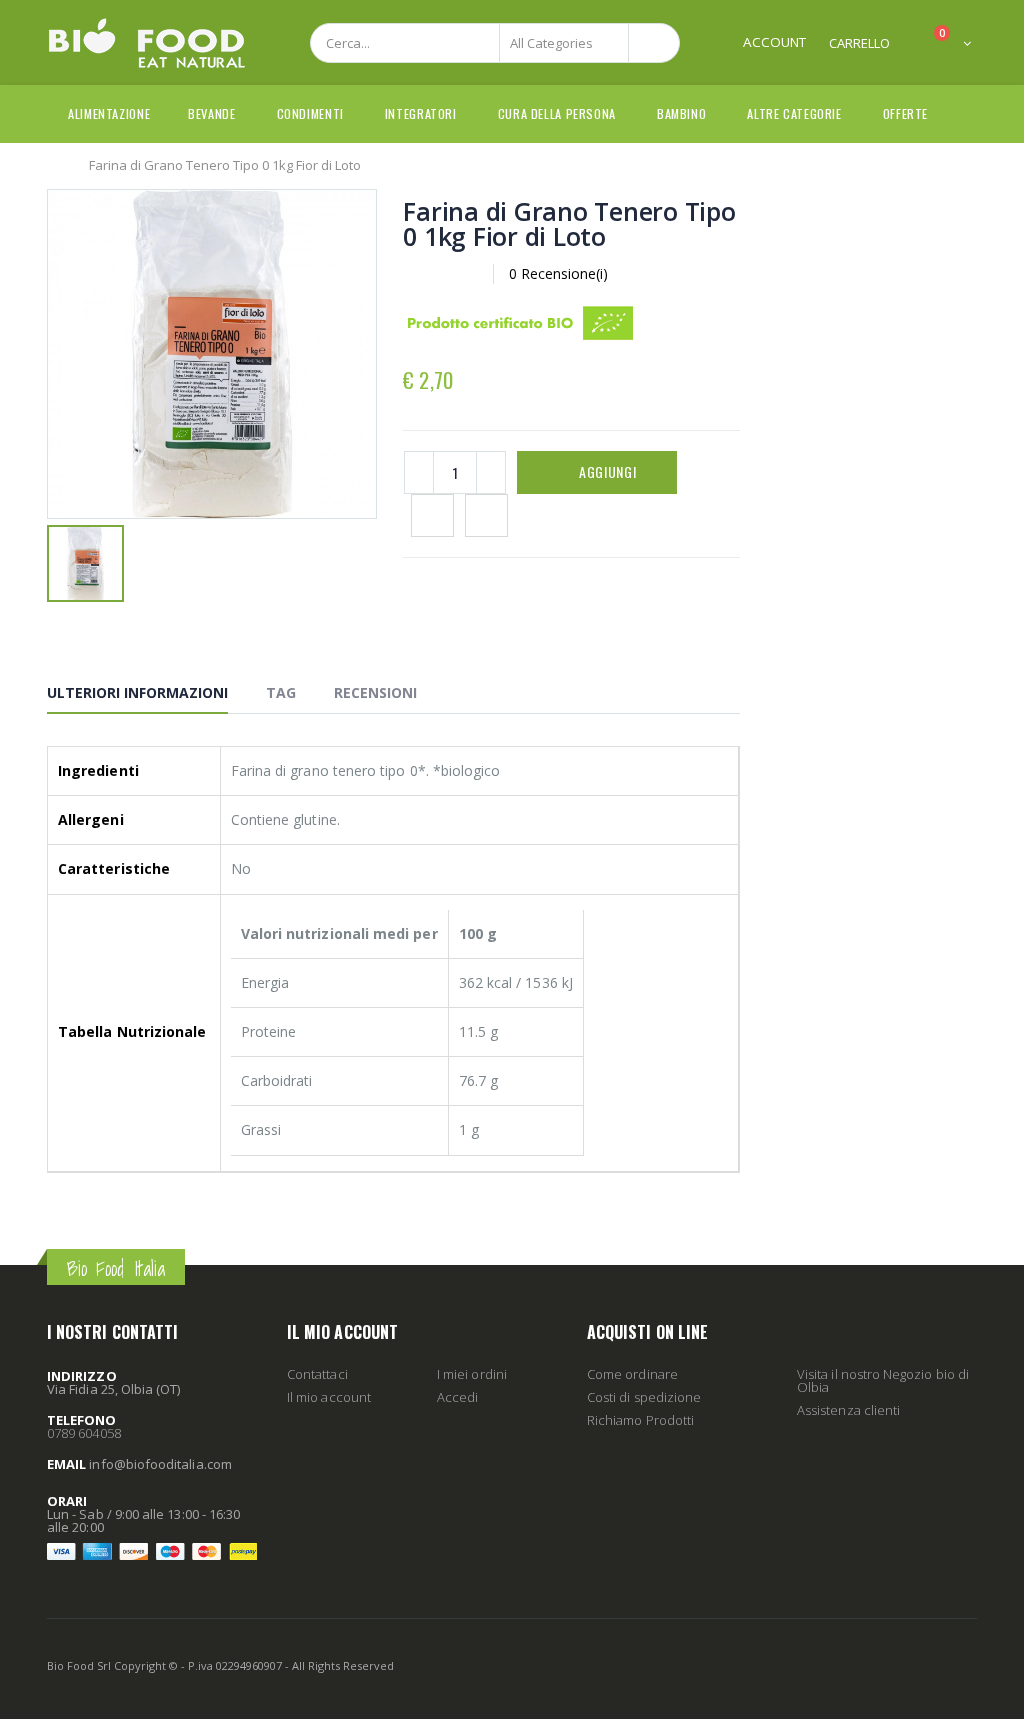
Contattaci (317, 1374)
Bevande (211, 113)
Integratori (421, 113)
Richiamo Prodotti (640, 1420)
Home (54, 164)
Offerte (905, 113)
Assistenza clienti (848, 1410)
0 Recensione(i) (558, 273)
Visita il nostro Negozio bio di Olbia (883, 1380)
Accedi (457, 1397)
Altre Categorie (794, 113)
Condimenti (310, 113)
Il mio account (329, 1397)
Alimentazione (109, 113)
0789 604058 (84, 1433)
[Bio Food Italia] (147, 43)
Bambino (681, 113)
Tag (281, 692)
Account (774, 42)
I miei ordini (472, 1374)
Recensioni (375, 692)
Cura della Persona (557, 113)
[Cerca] (654, 43)
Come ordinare (632, 1374)
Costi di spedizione (644, 1397)
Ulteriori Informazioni (137, 692)
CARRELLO (859, 43)
